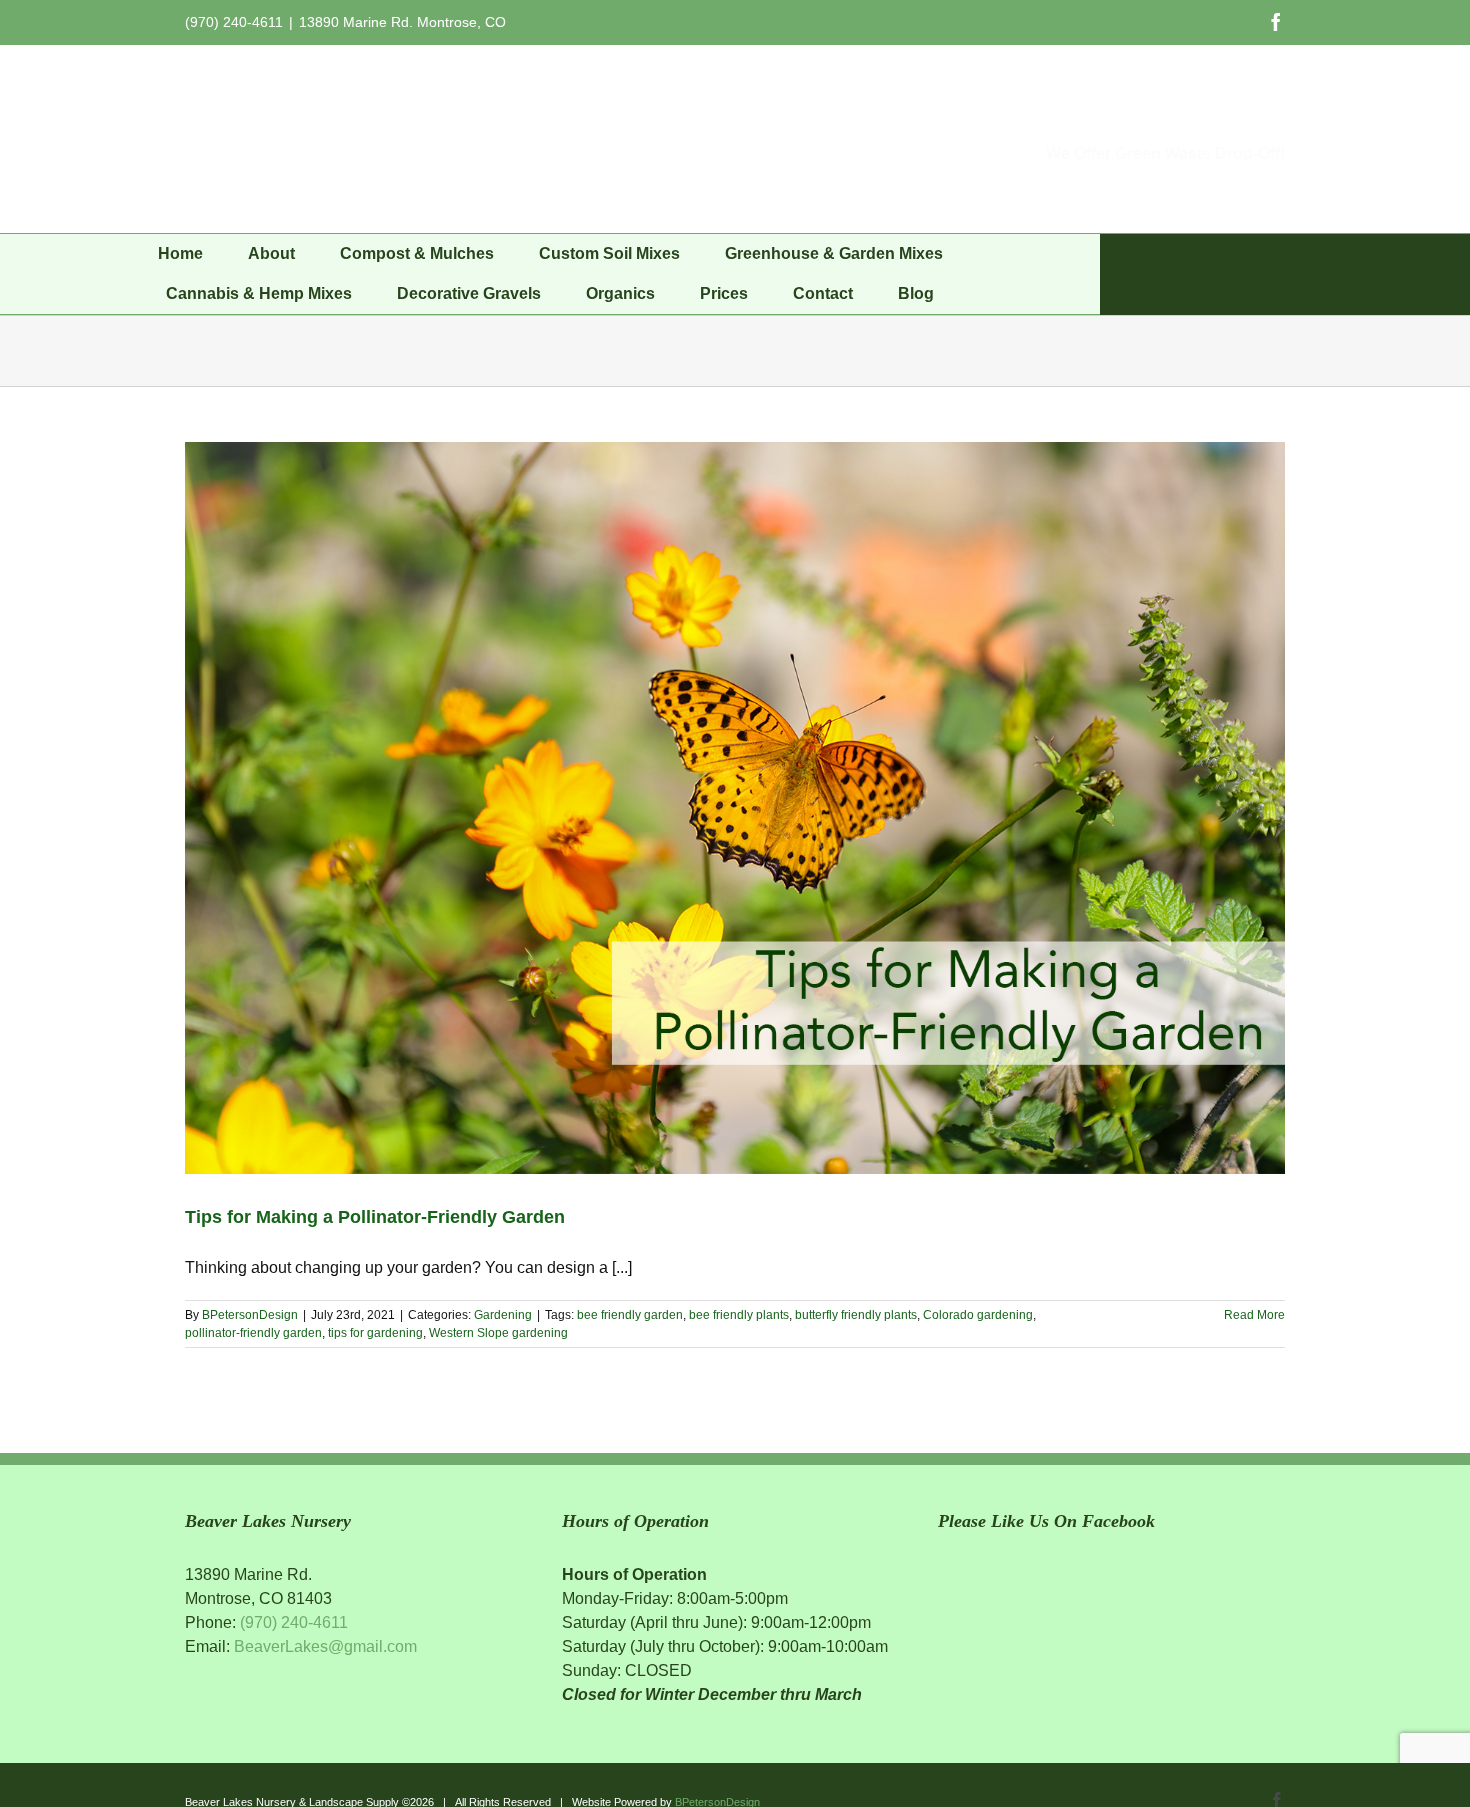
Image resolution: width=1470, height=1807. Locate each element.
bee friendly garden (630, 1315)
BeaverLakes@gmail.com (325, 1646)
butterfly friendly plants (856, 1315)
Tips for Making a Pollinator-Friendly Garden (375, 1217)
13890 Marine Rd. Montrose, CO (402, 22)
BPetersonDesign (250, 1315)
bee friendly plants (739, 1315)
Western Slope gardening (498, 1333)
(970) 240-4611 (294, 1622)
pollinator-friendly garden (253, 1333)
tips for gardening (375, 1333)
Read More (1254, 1315)
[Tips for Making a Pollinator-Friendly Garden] (735, 808)
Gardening (503, 1315)
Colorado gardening (978, 1315)
